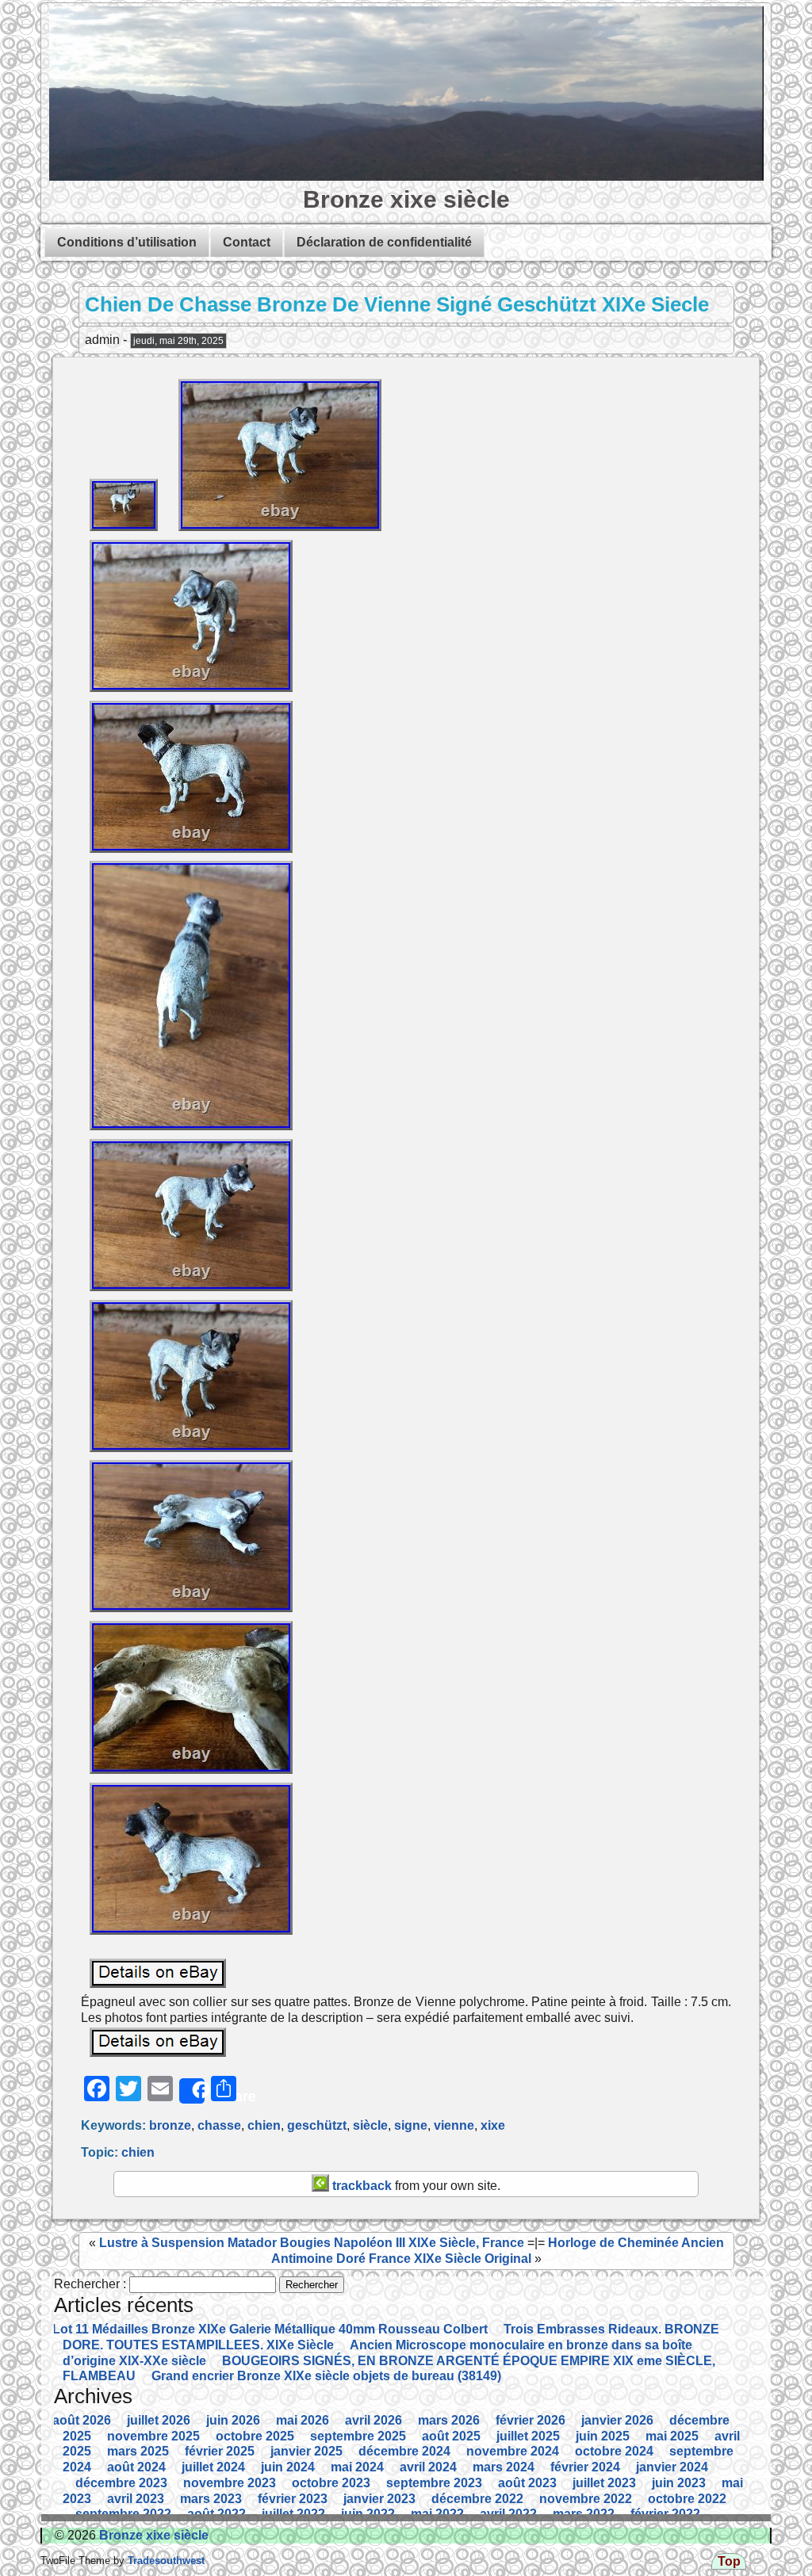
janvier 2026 (617, 2420)
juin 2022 (368, 2514)
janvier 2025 (306, 2451)
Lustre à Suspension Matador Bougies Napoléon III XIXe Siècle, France (312, 2243)
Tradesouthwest (165, 2561)
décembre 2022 (477, 2499)
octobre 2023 (331, 2483)
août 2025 (451, 2436)
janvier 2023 (379, 2499)
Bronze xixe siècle (406, 199)
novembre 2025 (153, 2436)
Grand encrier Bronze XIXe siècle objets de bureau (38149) (326, 2376)
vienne (454, 2125)
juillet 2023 (604, 2483)
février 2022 (665, 2514)
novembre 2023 (230, 2483)
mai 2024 (357, 2467)
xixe (493, 2125)
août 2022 (216, 2514)
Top (729, 2561)
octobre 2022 (687, 2499)
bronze (170, 2125)
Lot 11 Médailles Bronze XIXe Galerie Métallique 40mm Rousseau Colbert (270, 2329)
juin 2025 (603, 2436)
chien (264, 2125)
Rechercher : (90, 2284)
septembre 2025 (358, 2436)
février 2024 (585, 2467)
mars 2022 (584, 2514)
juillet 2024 (213, 2467)
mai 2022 (437, 2514)
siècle (370, 2125)
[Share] (192, 2091)
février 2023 (293, 2499)
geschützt (317, 2125)
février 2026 (530, 2420)
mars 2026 (449, 2420)
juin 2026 (233, 2420)
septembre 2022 (123, 2514)
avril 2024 (428, 2467)
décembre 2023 (121, 2483)
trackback (360, 2186)
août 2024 (136, 2467)
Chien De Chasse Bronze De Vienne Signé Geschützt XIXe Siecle (397, 304)
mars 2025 (138, 2451)
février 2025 (220, 2451)
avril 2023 (136, 2499)
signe (411, 2125)
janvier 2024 (672, 2467)
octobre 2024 (614, 2451)
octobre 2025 (255, 2436)
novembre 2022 (586, 2499)
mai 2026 (303, 2420)
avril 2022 (508, 2514)
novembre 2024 (513, 2451)
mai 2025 (672, 2436)
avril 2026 (373, 2420)
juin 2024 (288, 2467)
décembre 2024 (404, 2451)
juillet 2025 (528, 2436)
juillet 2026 (159, 2420)
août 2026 (82, 2420)
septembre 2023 (434, 2483)
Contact (247, 242)
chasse (219, 2125)
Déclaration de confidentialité (384, 242)
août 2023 (527, 2483)
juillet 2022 (293, 2514)
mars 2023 (211, 2499)
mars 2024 (504, 2467)
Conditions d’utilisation (127, 242)
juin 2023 (679, 2483)
